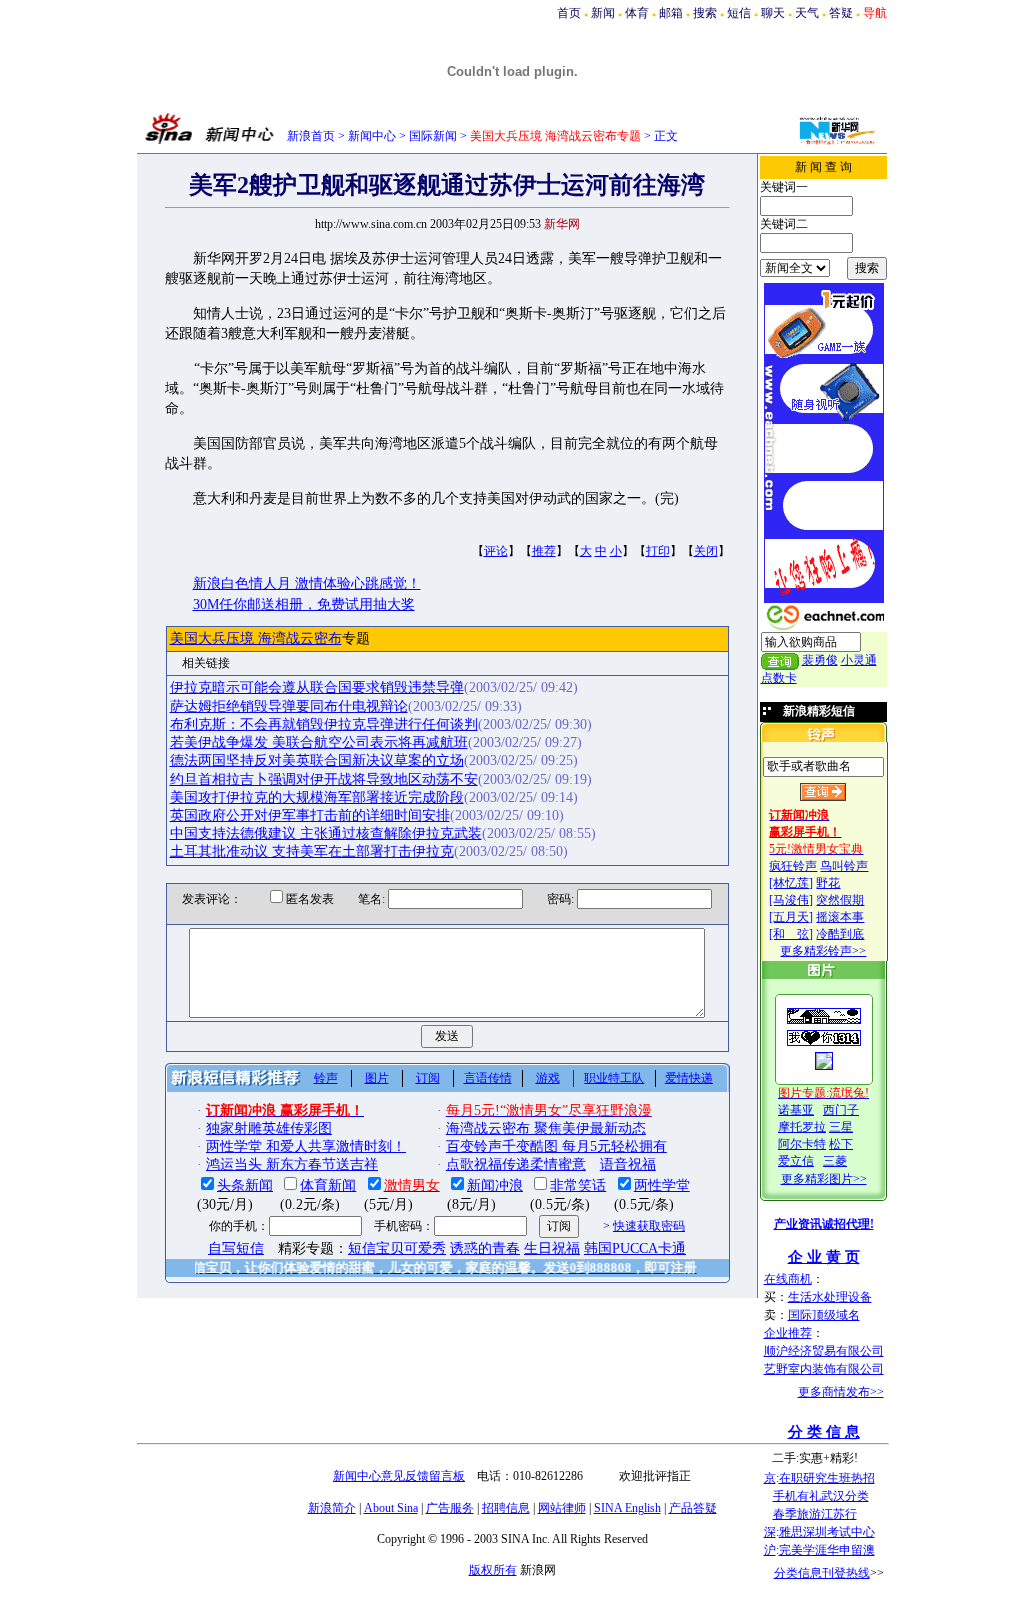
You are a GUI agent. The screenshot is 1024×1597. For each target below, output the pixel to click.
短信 (739, 13)
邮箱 (671, 13)
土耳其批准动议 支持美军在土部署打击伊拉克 (312, 851)
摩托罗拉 (802, 1127)
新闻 (603, 13)
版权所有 (493, 1570)
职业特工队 (614, 1078)
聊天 (773, 13)
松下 (841, 1144)
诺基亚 (796, 1110)
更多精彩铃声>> (823, 951)
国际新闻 (433, 136)
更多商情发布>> (841, 1392)
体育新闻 (328, 1185)
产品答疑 (693, 1508)
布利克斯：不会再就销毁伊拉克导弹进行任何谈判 (324, 724)
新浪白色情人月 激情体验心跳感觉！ (307, 583)
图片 (377, 1078)
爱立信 (796, 1161)
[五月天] (791, 917)
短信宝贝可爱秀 (397, 1248)
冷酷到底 (840, 934)
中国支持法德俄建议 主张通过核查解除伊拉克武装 (326, 833)
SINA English (627, 1508)
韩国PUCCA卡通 (635, 1248)
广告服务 (450, 1508)
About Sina (391, 1508)
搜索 (705, 13)
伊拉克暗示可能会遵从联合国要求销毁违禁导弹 (317, 687)
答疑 (841, 13)
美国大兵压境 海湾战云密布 (256, 638)
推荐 (544, 551)
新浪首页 (311, 136)
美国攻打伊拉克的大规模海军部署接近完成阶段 (317, 797)
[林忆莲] (791, 883)
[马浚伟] (791, 900)
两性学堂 (662, 1185)
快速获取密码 (649, 1226)
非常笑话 (578, 1185)
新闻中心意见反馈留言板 (399, 1476)
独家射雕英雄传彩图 (269, 1128)
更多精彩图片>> (824, 1179)
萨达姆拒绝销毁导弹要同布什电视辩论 (289, 706)
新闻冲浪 (495, 1185)
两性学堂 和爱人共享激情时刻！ (306, 1146)
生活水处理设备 (830, 1297)
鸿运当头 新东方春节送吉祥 (292, 1164)
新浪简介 (332, 1508)
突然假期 (840, 900)
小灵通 (859, 660)
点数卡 (779, 678)
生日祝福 (552, 1248)
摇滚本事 (840, 917)
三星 (841, 1127)
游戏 (548, 1078)
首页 (569, 13)
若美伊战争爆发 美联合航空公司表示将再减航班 (319, 742)
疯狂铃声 (793, 866)
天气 (807, 13)
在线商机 (788, 1279)
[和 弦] (791, 934)
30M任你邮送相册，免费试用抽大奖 (304, 604)
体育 (637, 13)
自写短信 (236, 1248)
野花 (828, 883)
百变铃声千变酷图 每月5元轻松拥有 (556, 1146)
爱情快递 (689, 1078)
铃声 (326, 1078)
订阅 (428, 1078)
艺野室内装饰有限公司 (824, 1369)
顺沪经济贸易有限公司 (824, 1351)
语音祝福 (628, 1164)
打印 (658, 551)
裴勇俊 (820, 660)
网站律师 (562, 1508)
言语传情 (488, 1078)
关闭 (706, 551)
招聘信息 (506, 1508)
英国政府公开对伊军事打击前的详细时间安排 (310, 815)
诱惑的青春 (485, 1248)
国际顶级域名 (824, 1315)
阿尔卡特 (802, 1144)
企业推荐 (788, 1333)
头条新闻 (245, 1185)
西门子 (841, 1110)
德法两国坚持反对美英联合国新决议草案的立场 (317, 760)
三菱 (835, 1161)
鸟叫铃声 (844, 866)
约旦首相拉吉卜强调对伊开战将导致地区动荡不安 (324, 779)
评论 (496, 551)
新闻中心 (372, 136)
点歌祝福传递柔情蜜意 (516, 1164)
